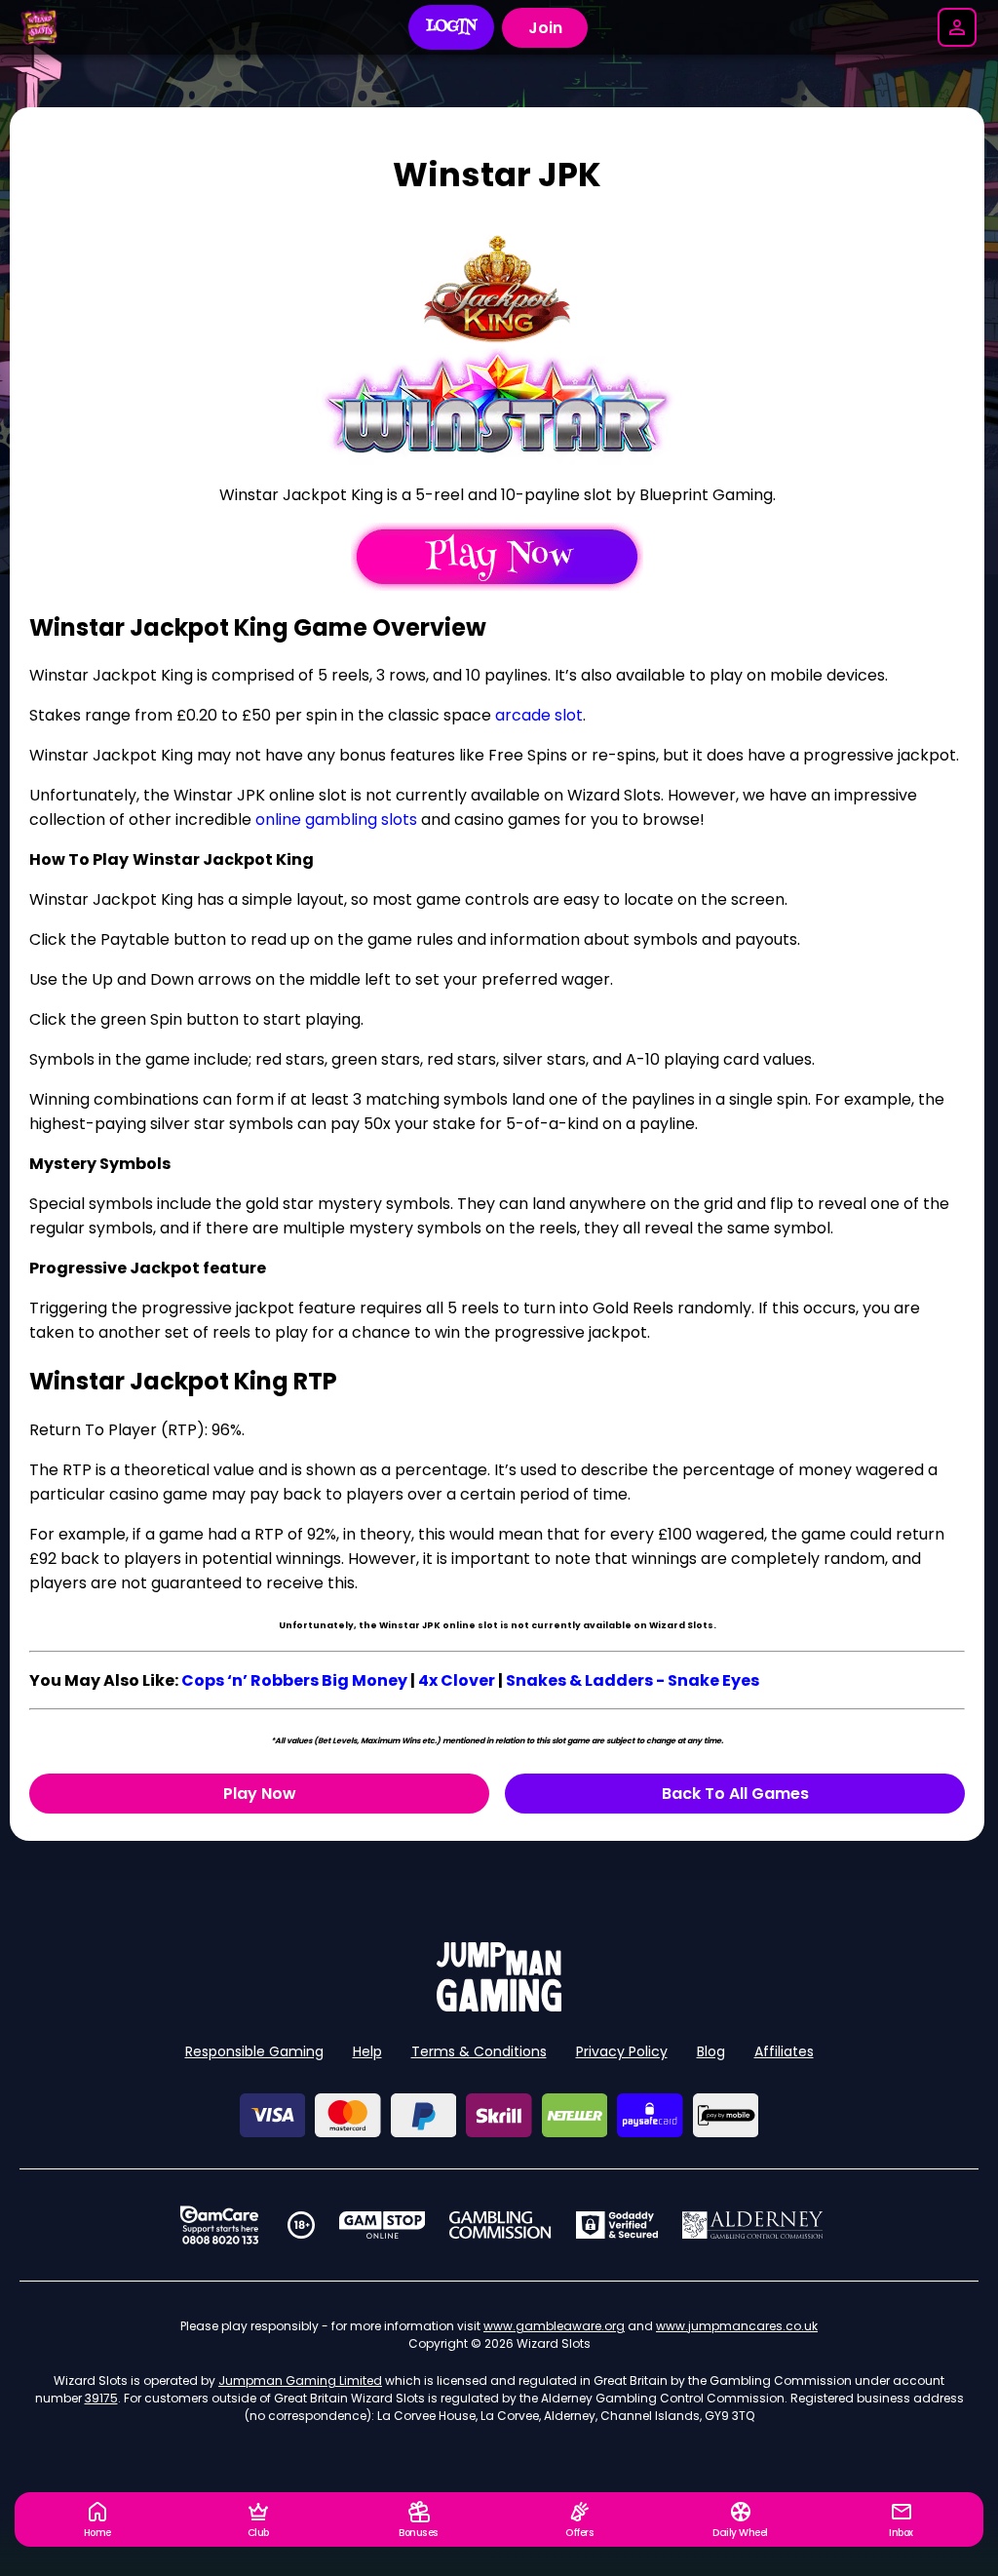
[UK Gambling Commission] (500, 2225)
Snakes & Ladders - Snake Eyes (633, 1680)
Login (452, 27)
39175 (101, 2398)
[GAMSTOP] (383, 2225)
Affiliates (784, 2051)
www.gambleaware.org (554, 2326)
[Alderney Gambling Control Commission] (753, 2225)
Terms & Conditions (479, 2051)
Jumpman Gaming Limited (300, 2381)
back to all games (735, 1794)
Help (367, 2051)
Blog (711, 2051)
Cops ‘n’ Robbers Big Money (294, 1680)
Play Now (260, 1794)
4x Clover (457, 1680)
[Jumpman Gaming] (499, 2006)
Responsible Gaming (254, 2051)
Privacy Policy (622, 2051)
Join (545, 28)
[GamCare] (219, 2225)
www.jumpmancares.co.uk (737, 2326)
